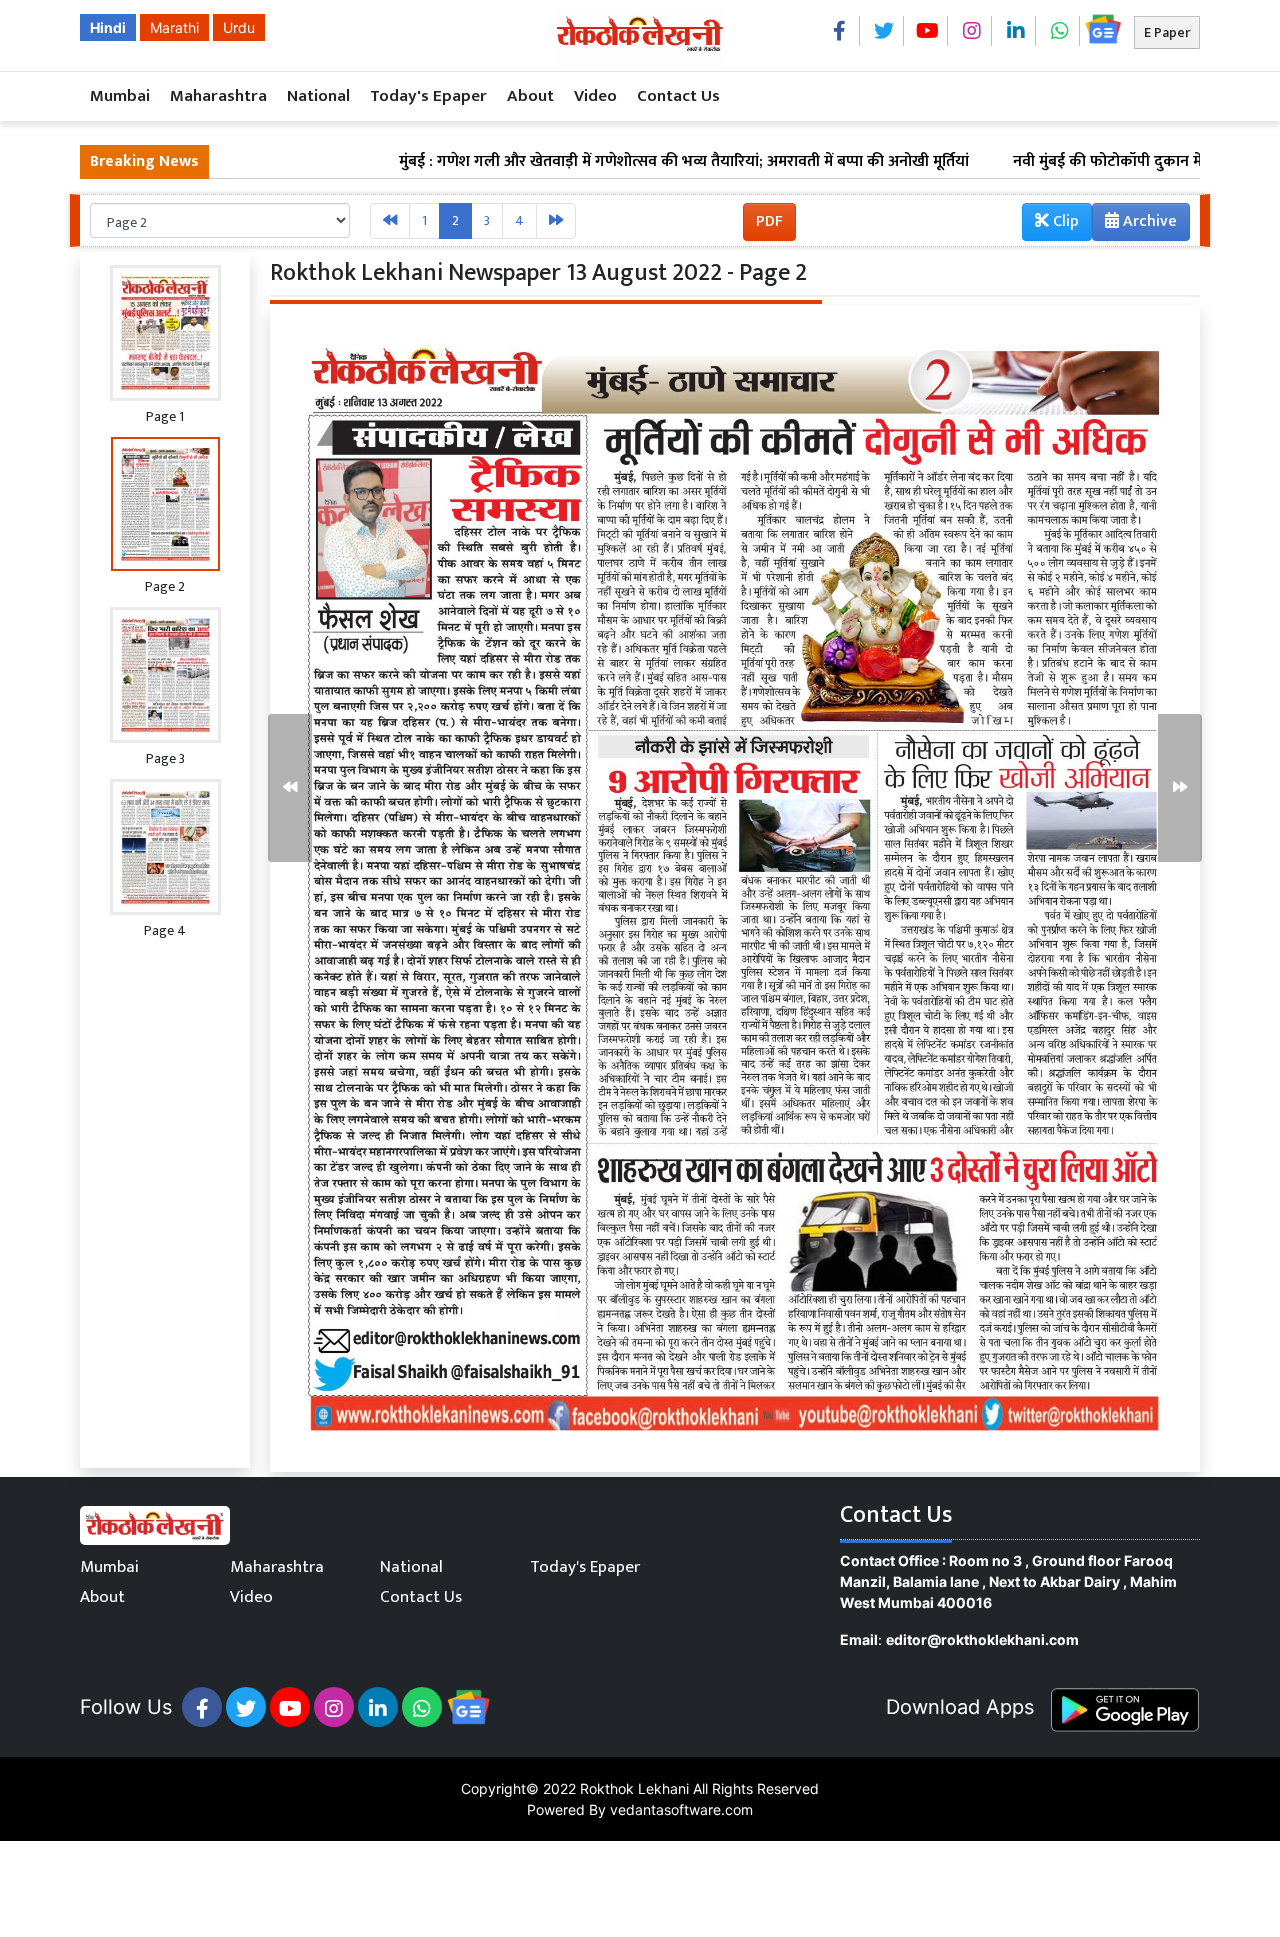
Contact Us (678, 96)
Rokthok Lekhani (634, 1788)
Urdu (239, 27)
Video (595, 96)
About (530, 96)
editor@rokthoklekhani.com (982, 1639)
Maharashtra (218, 96)
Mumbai (120, 96)
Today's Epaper (428, 96)
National (318, 96)
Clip (1064, 221)
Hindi (108, 27)
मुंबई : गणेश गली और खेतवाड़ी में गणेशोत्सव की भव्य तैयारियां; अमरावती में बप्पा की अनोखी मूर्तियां (602, 162)
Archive (1148, 221)
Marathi (174, 27)
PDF (769, 221)
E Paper (1167, 32)
